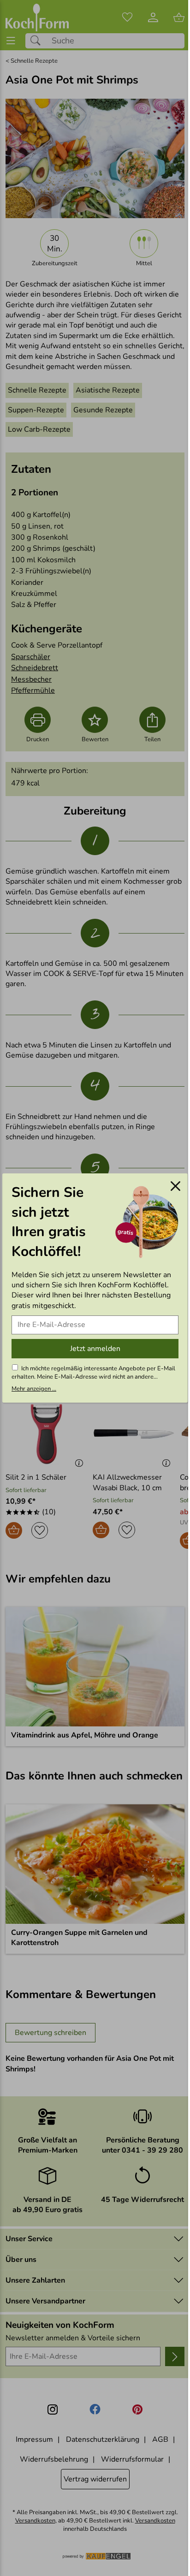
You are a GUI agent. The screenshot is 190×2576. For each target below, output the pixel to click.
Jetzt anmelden (95, 1349)
